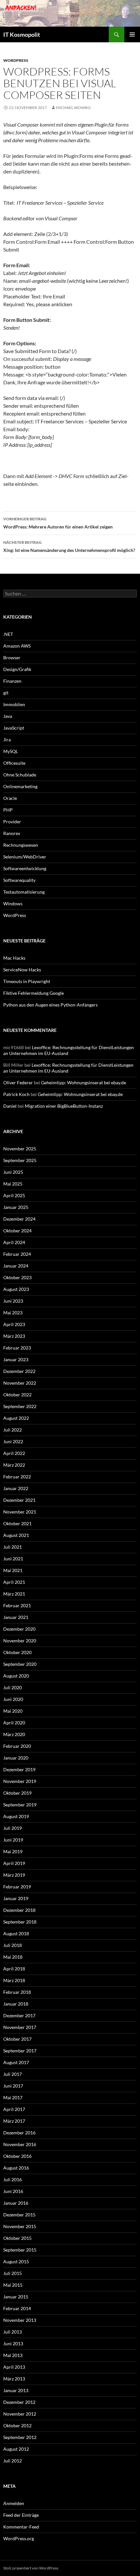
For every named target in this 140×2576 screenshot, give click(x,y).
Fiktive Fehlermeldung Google (34, 993)
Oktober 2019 (17, 1793)
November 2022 (20, 1383)
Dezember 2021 (19, 1500)
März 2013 (14, 2379)
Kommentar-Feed (21, 2527)
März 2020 (14, 1734)
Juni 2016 (13, 2191)
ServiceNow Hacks (22, 970)
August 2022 (16, 1418)
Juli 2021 (13, 1547)
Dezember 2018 (19, 1910)
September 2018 (20, 1922)
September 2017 (20, 2051)
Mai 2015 (13, 2285)
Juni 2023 (13, 1301)
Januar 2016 (16, 2203)
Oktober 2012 (17, 2425)
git (6, 693)
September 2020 (20, 1664)
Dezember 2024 (19, 1219)
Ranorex (12, 833)
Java (8, 716)
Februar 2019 (17, 1887)
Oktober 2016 (17, 2156)
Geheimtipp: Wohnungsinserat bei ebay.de (84, 1082)
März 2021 (14, 1594)
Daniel (10, 1106)
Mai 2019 (13, 1851)
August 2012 (16, 2449)
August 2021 (16, 1535)
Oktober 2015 (17, 2238)
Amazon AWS (17, 646)
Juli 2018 (13, 1945)
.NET (8, 634)
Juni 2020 (13, 1699)
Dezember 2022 (19, 1371)
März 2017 (14, 2121)
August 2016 (16, 2168)
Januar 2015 (16, 2297)
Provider (12, 822)
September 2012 (20, 2437)
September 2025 (20, 1160)
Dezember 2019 (19, 1769)
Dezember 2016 (19, 2133)
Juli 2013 (13, 2332)
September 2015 (20, 2250)
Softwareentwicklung (25, 868)
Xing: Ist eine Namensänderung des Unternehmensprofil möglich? (69, 546)
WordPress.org (19, 2538)
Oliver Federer (18, 1082)
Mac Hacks (14, 958)
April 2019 (14, 1863)
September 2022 (20, 1406)
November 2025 (20, 1149)
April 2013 (14, 2367)
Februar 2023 (17, 1348)
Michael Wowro (73, 108)
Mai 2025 (13, 1184)
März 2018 (14, 1980)
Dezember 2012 (19, 2402)
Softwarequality (19, 880)
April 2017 (14, 2109)
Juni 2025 (13, 1172)
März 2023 (14, 1336)
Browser (12, 658)
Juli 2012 (13, 2461)
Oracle (10, 798)
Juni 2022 (13, 1441)
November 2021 (20, 1512)
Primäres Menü (132, 34)
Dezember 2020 (19, 1629)
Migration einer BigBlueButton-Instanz (64, 1106)
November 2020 (20, 1641)
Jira (7, 740)
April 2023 (14, 1324)
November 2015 (20, 2226)
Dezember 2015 (19, 2215)
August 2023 (16, 1289)
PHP (8, 810)
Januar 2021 (16, 1617)
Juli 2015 (13, 2273)
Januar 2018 (16, 2004)
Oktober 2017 (17, 2039)
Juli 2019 (13, 1828)
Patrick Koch (16, 1094)
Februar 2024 (17, 1254)
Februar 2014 (17, 2308)
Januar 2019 (16, 1898)
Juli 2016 (13, 2179)
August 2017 (16, 2062)
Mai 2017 (13, 2097)
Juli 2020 (13, 1687)
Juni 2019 (13, 1840)
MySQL (11, 751)
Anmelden (14, 2503)
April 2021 (14, 1582)
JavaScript (14, 728)
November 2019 (20, 1781)
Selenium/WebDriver (25, 857)
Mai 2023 (13, 1313)
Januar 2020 (16, 1758)
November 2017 (20, 2027)
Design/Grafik (17, 669)
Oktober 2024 (17, 1231)
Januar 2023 (16, 1359)
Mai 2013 (13, 2355)
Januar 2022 (16, 1488)
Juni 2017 (13, 2086)
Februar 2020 (17, 1746)
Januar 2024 (16, 1266)
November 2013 (20, 2320)
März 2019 (14, 1875)
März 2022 (14, 1465)
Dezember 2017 (19, 2015)
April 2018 (14, 1969)
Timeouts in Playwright (27, 981)
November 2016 (20, 2144)
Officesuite (14, 763)
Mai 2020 (13, 1711)
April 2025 (14, 1195)
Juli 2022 (13, 1430)
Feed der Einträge (21, 2515)
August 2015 (16, 2261)
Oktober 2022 (17, 1395)
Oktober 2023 (17, 1277)
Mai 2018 (13, 1957)
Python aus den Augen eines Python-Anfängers (50, 1005)
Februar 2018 (17, 1992)
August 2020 (16, 1676)
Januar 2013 (16, 2390)
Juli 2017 (13, 2074)
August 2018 (16, 1933)
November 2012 (20, 2414)
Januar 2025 (16, 1207)
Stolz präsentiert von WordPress (31, 2568)
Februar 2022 (17, 1477)
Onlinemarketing (20, 786)
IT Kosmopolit (22, 34)
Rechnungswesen (21, 845)
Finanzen (12, 681)
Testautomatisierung (24, 892)
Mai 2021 (13, 1570)
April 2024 (14, 1242)
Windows (13, 904)
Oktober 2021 (17, 1523)
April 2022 (14, 1453)
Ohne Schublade (20, 775)
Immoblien (14, 704)
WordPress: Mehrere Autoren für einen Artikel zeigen (58, 523)
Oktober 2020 (17, 1652)
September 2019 (20, 1805)
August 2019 (16, 1816)
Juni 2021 (13, 1559)
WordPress (16, 60)
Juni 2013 (13, 2343)
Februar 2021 (17, 1605)
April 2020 (14, 1723)
